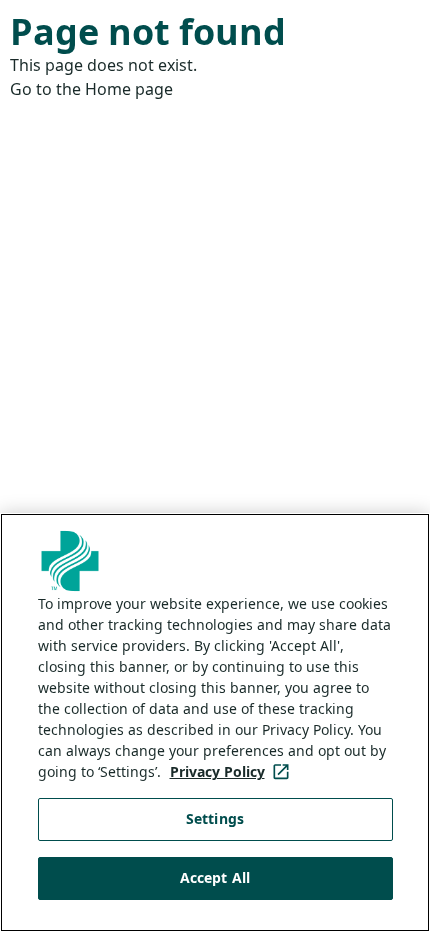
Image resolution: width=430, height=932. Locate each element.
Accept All (215, 877)
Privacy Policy (233, 771)
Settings (215, 818)
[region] (215, 722)
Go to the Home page (91, 89)
